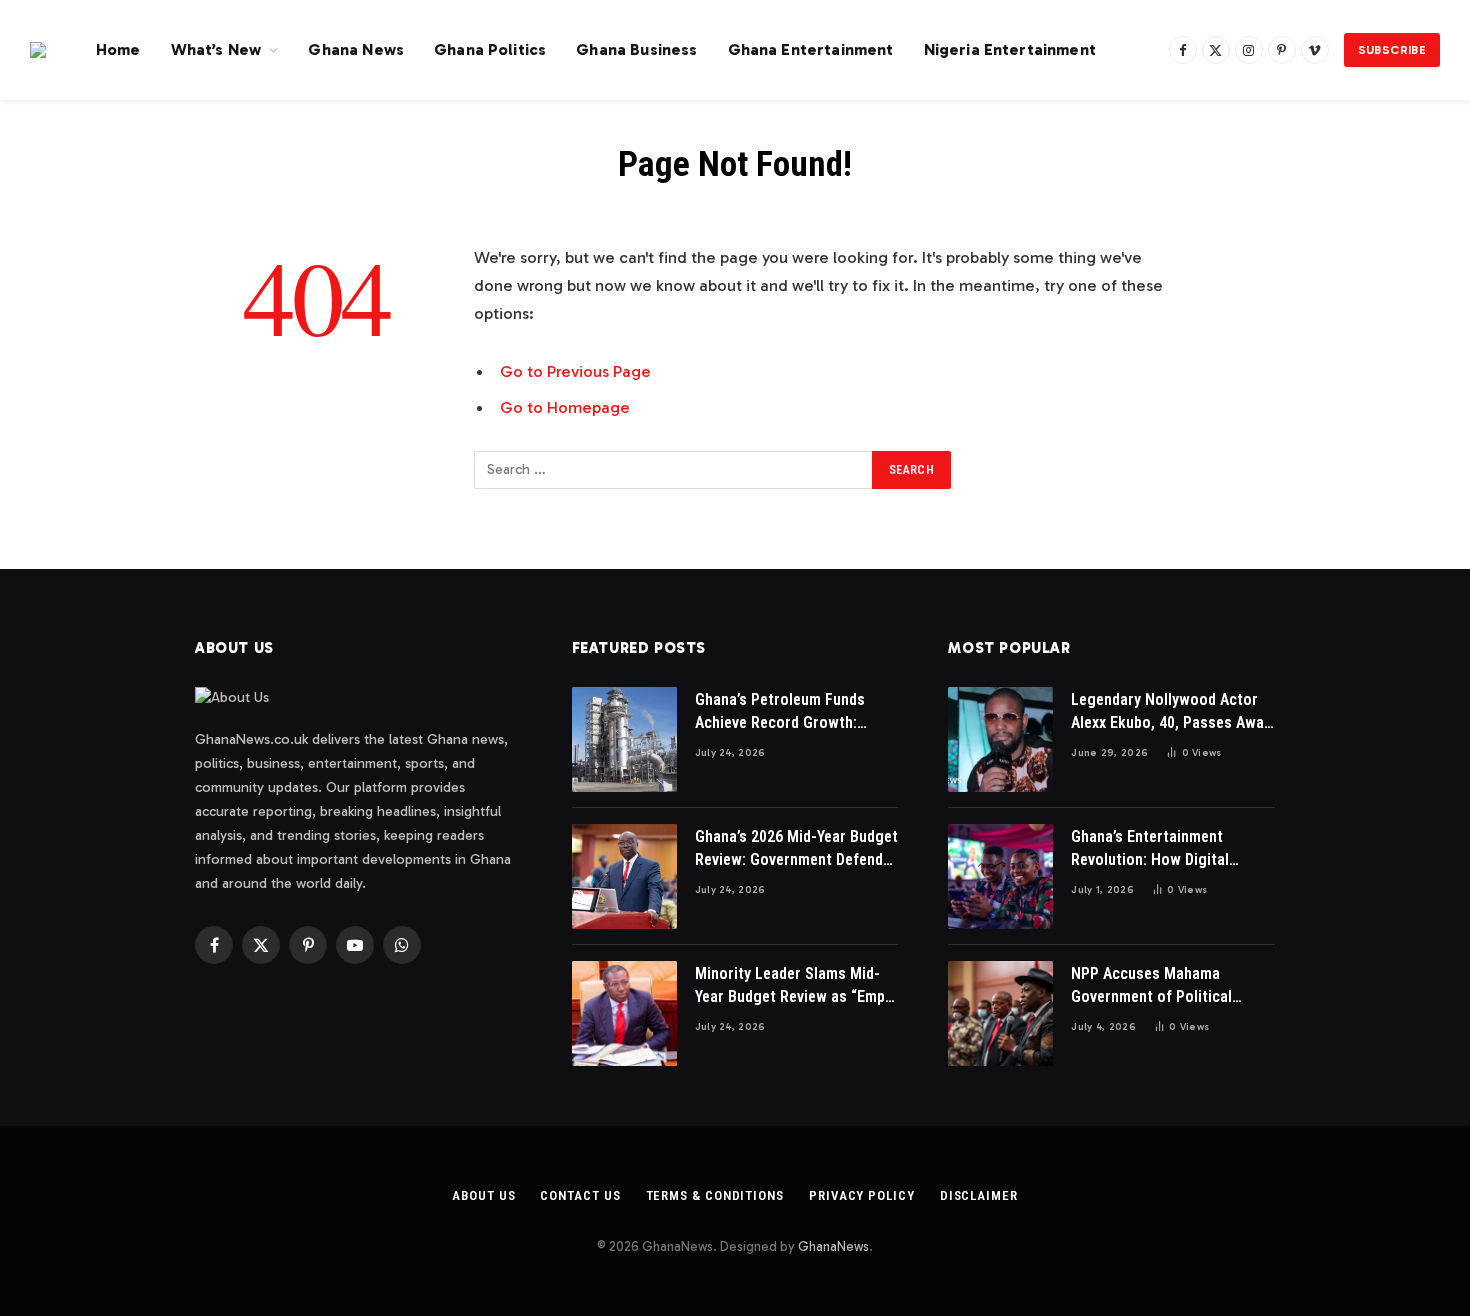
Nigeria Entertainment (1010, 49)
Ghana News (356, 49)
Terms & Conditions (715, 1195)
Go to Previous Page (575, 371)
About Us (483, 1195)
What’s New (216, 49)
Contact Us (580, 1195)
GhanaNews (833, 1246)
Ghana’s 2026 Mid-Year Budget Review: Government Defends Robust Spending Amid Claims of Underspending (796, 849)
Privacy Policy (862, 1195)
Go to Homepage (565, 407)
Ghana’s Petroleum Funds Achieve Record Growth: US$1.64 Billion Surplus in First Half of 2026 (781, 712)
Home (118, 49)
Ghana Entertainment (811, 49)
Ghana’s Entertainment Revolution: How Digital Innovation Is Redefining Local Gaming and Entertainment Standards (1172, 849)
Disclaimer (979, 1195)
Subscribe (1392, 50)
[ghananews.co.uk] (38, 50)
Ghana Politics (490, 49)
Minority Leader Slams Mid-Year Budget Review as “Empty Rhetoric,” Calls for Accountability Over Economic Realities (796, 986)
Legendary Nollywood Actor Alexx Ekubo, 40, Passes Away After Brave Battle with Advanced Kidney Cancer (1171, 712)
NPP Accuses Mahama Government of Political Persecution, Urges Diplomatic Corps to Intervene (1172, 986)
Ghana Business (636, 49)
